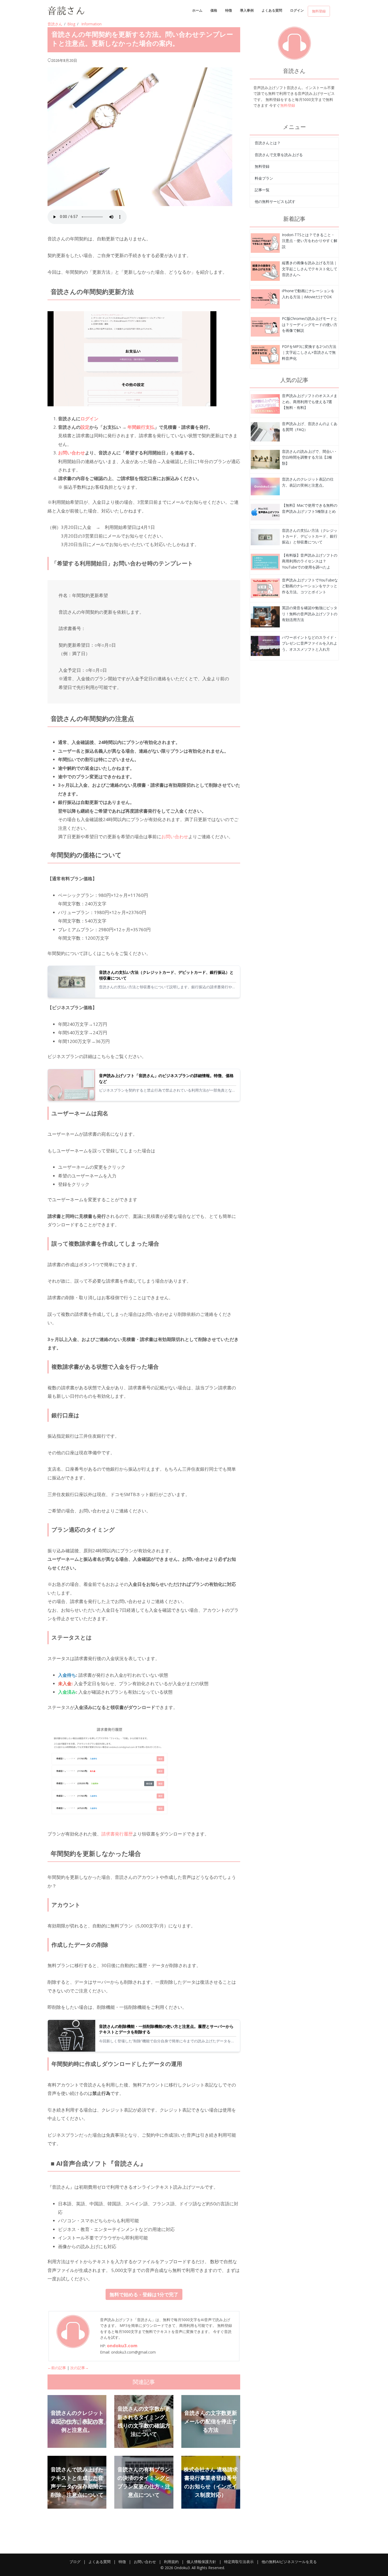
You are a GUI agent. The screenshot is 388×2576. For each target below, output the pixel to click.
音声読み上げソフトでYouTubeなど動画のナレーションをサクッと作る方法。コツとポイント (310, 586)
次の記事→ (79, 2368)
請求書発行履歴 (117, 1834)
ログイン (297, 10)
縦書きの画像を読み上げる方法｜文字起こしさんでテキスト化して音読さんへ (310, 269)
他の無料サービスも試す (275, 201)
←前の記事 (57, 2368)
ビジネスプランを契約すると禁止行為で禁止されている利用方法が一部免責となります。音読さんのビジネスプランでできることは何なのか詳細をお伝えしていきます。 (167, 1090)
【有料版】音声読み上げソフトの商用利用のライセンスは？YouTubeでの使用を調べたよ (310, 561)
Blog (71, 24)
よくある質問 (272, 10)
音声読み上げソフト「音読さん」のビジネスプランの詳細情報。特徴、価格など (166, 1079)
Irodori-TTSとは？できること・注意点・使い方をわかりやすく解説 (310, 241)
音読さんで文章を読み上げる (279, 155)
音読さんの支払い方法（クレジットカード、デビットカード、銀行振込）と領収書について (166, 975)
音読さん (55, 24)
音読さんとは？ (268, 143)
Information (91, 24)
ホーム (197, 10)
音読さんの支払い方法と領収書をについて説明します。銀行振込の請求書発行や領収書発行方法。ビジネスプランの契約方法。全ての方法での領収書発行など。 (167, 987)
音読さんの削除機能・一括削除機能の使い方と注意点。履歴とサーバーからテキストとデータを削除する (166, 2029)
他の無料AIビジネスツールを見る (289, 2562)
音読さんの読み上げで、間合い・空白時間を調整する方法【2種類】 (310, 457)
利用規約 (171, 2562)
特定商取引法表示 (239, 2562)
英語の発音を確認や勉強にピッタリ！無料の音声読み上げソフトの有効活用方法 (310, 614)
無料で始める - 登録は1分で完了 (144, 2294)
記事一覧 (262, 190)
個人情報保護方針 (201, 2562)
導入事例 (247, 10)
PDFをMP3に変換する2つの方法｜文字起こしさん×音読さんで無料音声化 (309, 352)
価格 (214, 10)
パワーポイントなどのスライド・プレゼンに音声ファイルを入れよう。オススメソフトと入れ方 (310, 643)
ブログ (75, 2562)
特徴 (229, 10)
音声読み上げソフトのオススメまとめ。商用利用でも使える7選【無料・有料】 (310, 402)
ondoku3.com (122, 2346)
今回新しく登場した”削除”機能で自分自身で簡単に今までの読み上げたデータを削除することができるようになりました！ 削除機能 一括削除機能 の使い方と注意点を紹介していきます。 (167, 2041)
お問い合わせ (175, 837)
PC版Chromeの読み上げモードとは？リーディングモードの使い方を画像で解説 (310, 324)
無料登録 (319, 11)
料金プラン (264, 178)
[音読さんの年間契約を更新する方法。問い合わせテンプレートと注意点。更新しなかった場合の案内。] (265, 243)
